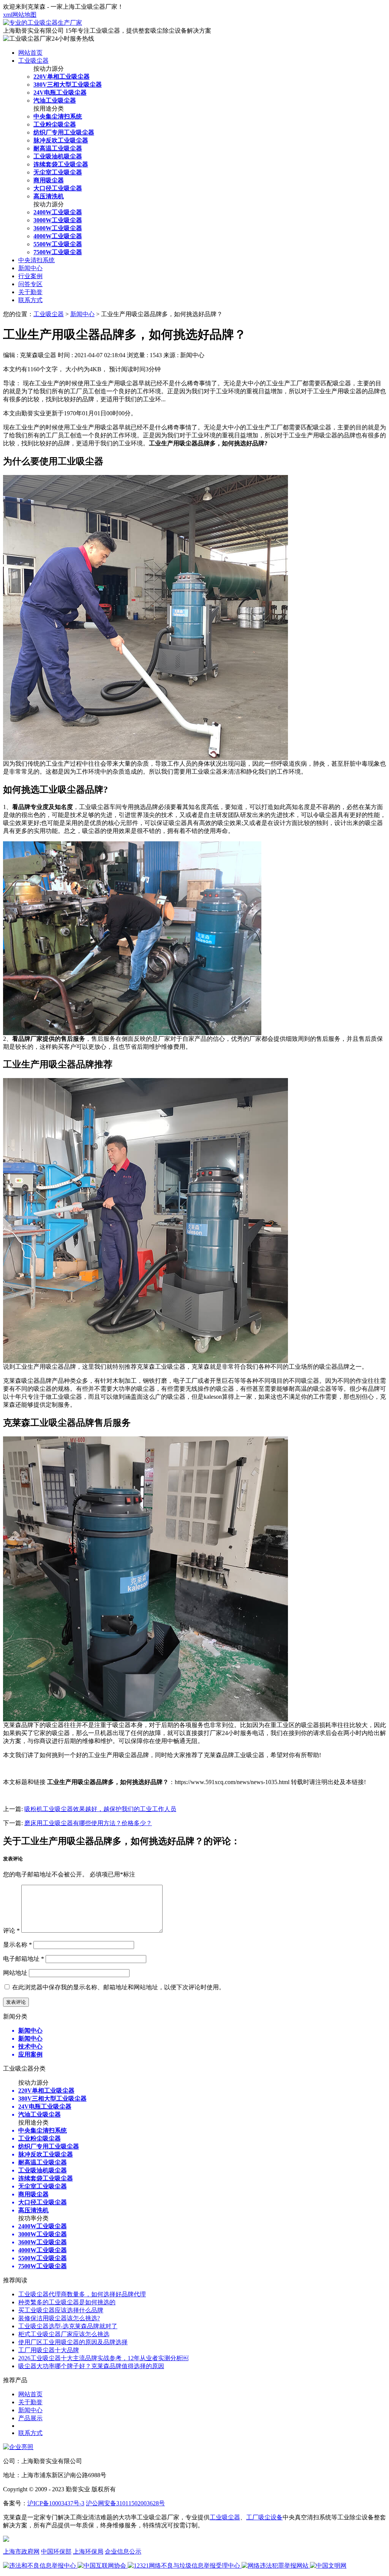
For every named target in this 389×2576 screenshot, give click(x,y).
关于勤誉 (30, 292)
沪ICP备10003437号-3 (56, 2503)
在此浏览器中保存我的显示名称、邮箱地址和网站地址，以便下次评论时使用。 (119, 1987)
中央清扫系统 (36, 260)
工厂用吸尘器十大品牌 (49, 2350)
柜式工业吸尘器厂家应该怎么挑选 (64, 2334)
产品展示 (30, 2418)
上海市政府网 (21, 2551)
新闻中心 (30, 268)
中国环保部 (56, 2551)
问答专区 (30, 284)
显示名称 (17, 1945)
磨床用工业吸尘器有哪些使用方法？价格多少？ (88, 1823)
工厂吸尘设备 (264, 2517)
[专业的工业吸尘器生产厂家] (43, 23)
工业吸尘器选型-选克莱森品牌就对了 (68, 2326)
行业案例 (30, 276)
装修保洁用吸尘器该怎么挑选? (59, 2318)
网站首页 (30, 53)
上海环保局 (88, 2551)
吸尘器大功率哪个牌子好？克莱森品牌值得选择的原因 (91, 2366)
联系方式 (30, 300)
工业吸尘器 (33, 61)
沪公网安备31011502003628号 (125, 2503)
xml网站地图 (20, 15)
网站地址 (15, 1973)
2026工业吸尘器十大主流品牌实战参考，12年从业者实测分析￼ (103, 2358)
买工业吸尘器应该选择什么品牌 (61, 2310)
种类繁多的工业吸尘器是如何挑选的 (67, 2302)
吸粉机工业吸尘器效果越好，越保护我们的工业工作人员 (100, 1809)
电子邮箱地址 (24, 1959)
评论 (11, 1931)
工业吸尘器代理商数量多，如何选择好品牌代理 (82, 2294)
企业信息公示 (123, 2551)
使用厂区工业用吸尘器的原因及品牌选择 (73, 2342)
